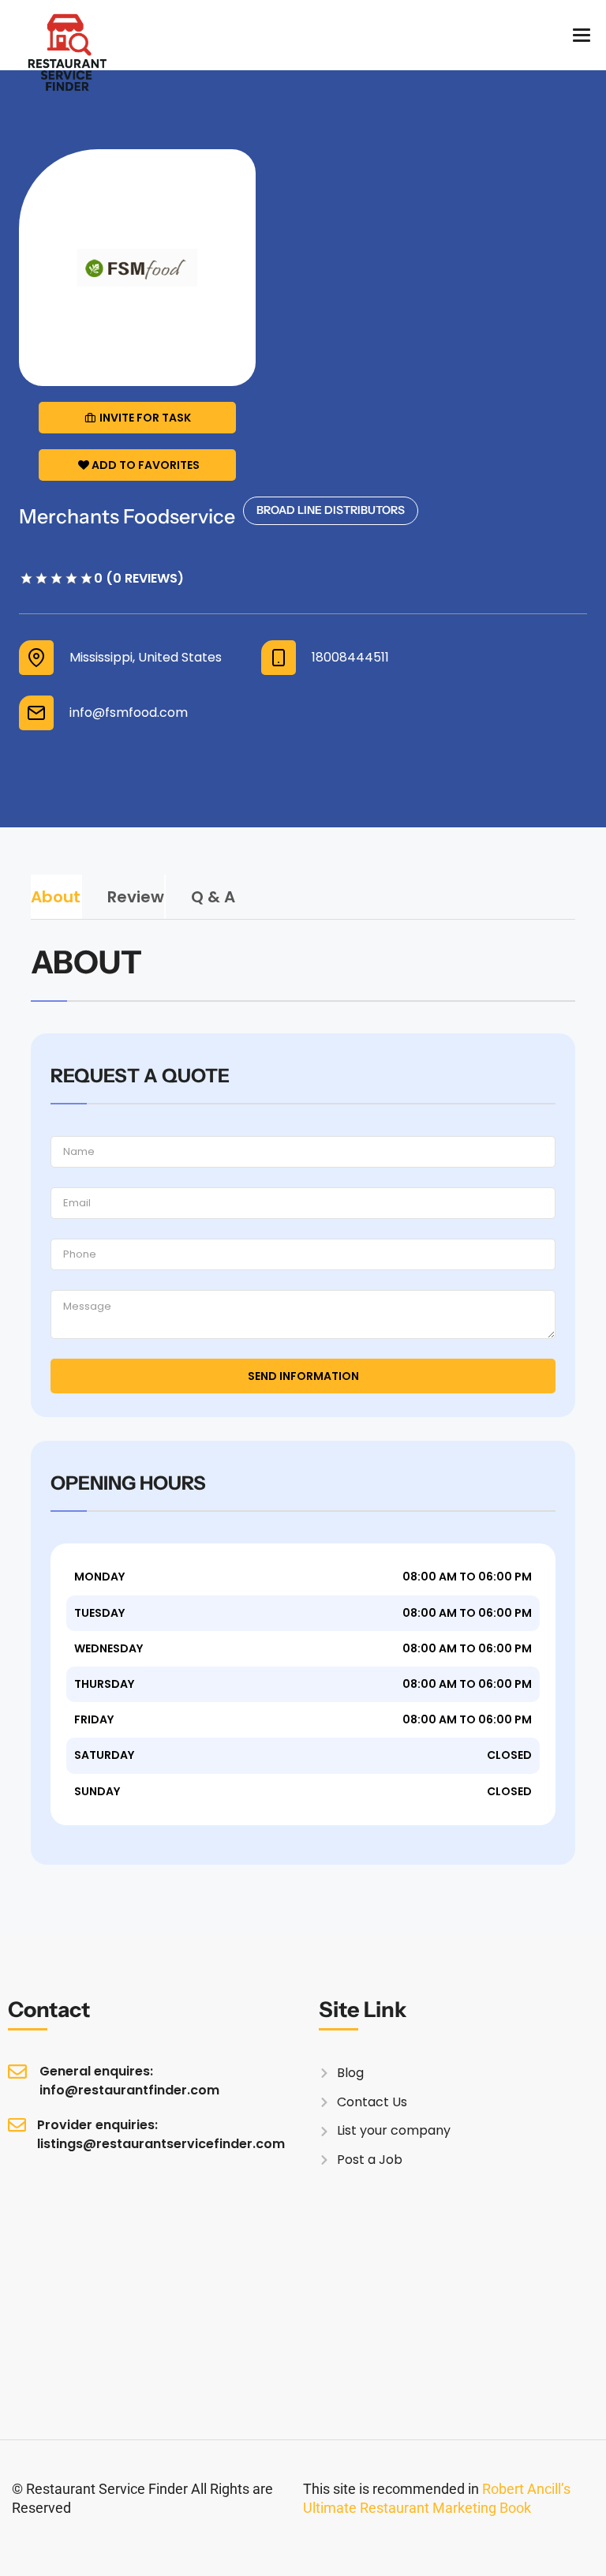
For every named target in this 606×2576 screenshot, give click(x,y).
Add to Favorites (146, 465)
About (56, 897)
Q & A (213, 897)
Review (136, 897)
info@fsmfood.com (129, 713)
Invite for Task (145, 418)
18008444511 (350, 658)
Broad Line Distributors (331, 510)
